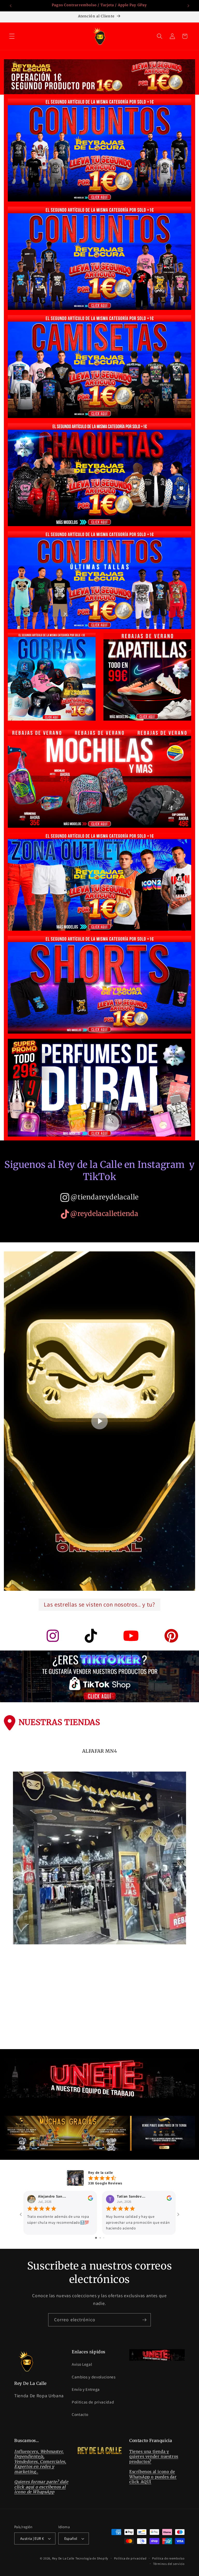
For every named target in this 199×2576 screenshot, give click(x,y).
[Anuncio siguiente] (188, 6)
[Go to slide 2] (100, 2238)
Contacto (80, 2414)
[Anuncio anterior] (11, 6)
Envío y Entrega (86, 2389)
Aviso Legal (82, 2364)
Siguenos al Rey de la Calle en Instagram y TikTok (99, 1171)
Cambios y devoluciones (94, 2377)
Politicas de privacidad (93, 2402)
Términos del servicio (169, 2564)
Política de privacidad (130, 2558)
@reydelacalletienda (104, 1214)
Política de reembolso (168, 2558)
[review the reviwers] (90, 2199)
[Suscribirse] (144, 2320)
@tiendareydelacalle (104, 1197)
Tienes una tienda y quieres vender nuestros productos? (154, 2456)
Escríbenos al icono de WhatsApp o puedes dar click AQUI (153, 2477)
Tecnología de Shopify (92, 2558)
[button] (12, 36)
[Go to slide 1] (96, 2238)
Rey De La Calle (63, 2558)
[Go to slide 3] (104, 2238)
